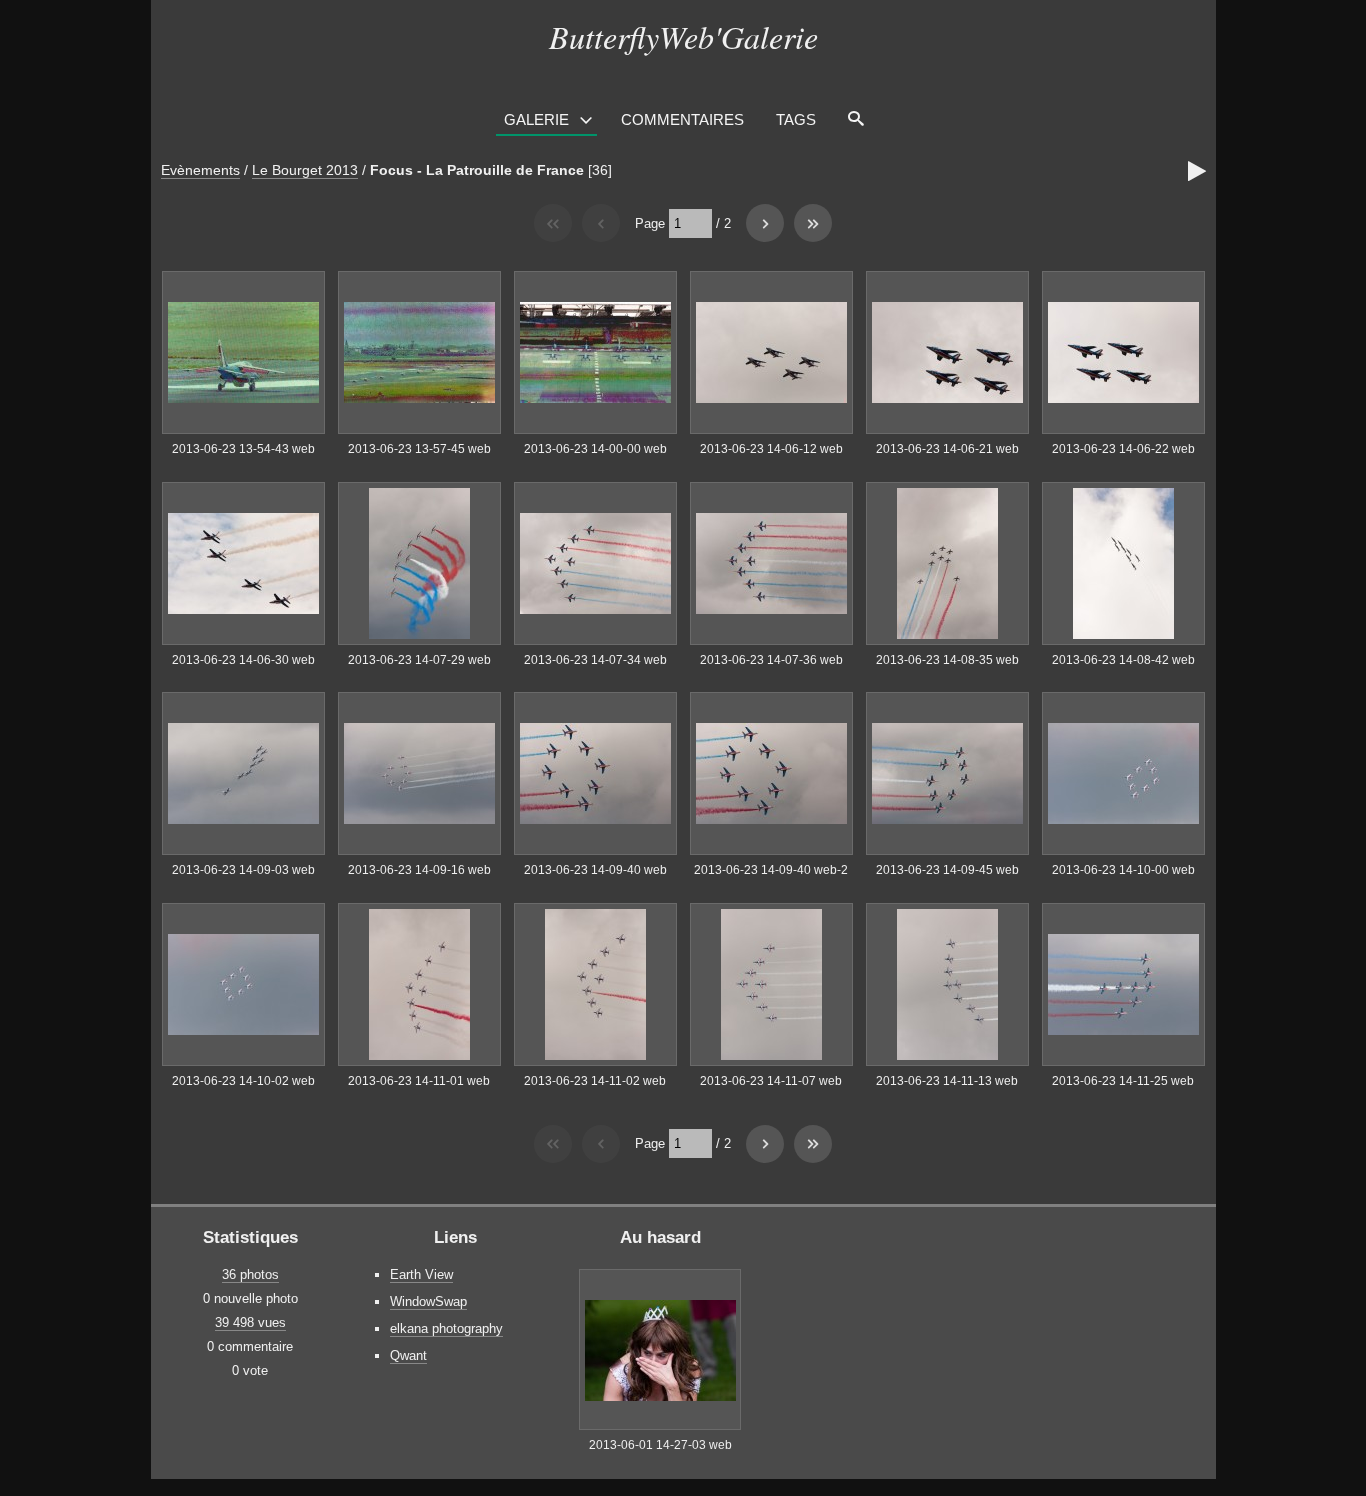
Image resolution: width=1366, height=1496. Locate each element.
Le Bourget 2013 (305, 170)
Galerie (536, 119)
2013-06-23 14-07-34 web (595, 660)
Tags (796, 119)
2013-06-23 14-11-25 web (1123, 1081)
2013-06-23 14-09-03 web (243, 870)
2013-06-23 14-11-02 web (595, 1081)
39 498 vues (250, 1322)
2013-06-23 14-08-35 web (947, 660)
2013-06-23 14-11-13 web (947, 1081)
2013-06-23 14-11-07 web (771, 1081)
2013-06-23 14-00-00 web (595, 449)
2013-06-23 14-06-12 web (771, 449)
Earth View (421, 1274)
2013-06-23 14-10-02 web (243, 1081)
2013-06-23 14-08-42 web (1123, 660)
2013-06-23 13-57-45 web (419, 449)
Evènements (200, 170)
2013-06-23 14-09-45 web (947, 870)
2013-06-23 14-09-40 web (595, 870)
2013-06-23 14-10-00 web (1123, 870)
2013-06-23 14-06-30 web (243, 660)
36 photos (250, 1274)
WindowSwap (428, 1301)
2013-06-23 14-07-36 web (771, 660)
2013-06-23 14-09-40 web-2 (771, 870)
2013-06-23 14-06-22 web (1123, 449)
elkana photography (446, 1328)
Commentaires (682, 119)
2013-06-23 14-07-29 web (419, 660)
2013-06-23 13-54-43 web (243, 449)
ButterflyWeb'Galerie (683, 36)
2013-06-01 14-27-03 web (660, 1445)
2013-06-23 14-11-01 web (419, 1081)
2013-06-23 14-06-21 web (947, 449)
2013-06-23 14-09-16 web (419, 870)
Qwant (408, 1355)
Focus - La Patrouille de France (477, 170)
